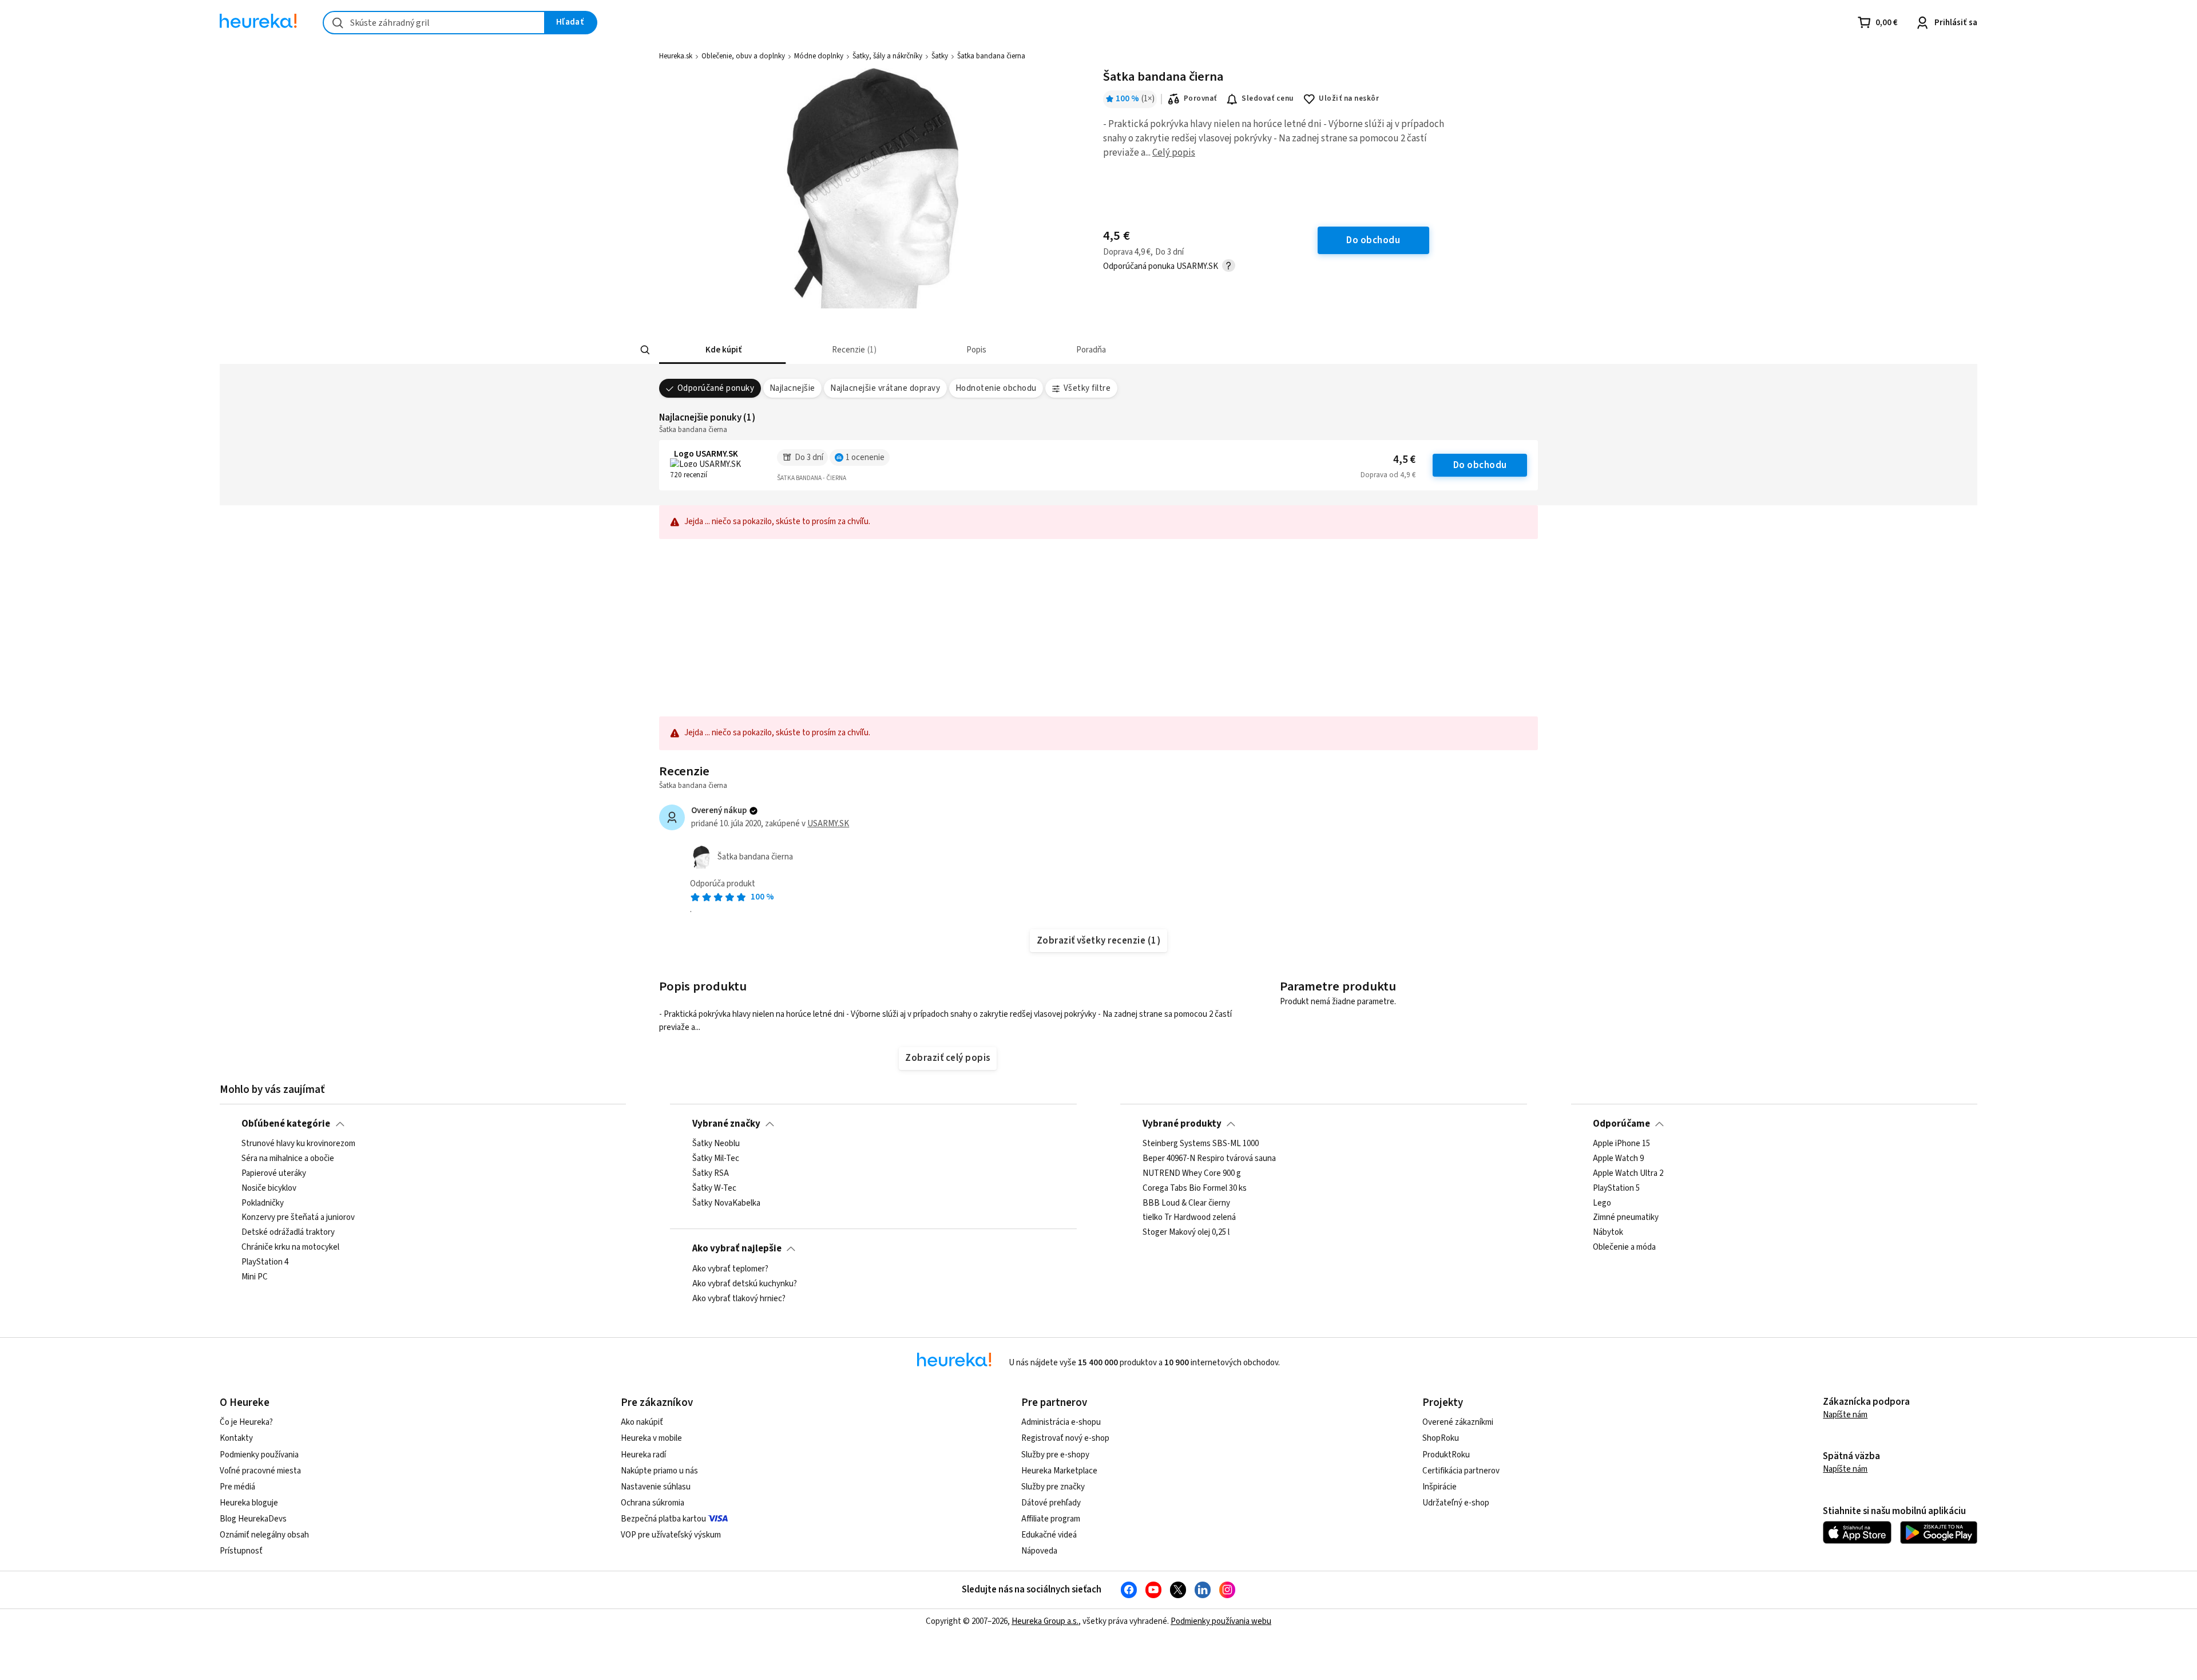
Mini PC (255, 1277)
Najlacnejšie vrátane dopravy (885, 388)
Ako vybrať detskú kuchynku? (745, 1283)
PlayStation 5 (1616, 1188)
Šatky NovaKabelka (726, 1203)
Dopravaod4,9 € (1388, 475)
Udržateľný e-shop (1456, 1503)
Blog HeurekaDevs (253, 1519)
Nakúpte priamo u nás (659, 1471)
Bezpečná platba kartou (663, 1519)
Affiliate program (1051, 1519)
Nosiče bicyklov (269, 1188)
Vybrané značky (726, 1124)
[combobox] (434, 23)
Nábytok (1608, 1233)
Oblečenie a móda (1624, 1248)
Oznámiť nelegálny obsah (264, 1535)
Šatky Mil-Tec (716, 1159)
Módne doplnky (819, 56)
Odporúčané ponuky (716, 388)
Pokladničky (263, 1203)
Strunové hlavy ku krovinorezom (298, 1144)
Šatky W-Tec (714, 1188)
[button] (722, 350)
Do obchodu (1480, 465)
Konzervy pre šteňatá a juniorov (298, 1218)
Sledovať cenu (1268, 98)
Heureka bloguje (249, 1503)
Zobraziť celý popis (947, 1058)
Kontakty (236, 1438)
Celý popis (1174, 153)
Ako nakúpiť (642, 1422)
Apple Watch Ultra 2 (1628, 1174)
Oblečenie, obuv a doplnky (743, 56)
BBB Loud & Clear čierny (1186, 1203)
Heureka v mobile (651, 1438)
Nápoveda (1039, 1551)
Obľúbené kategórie (286, 1124)
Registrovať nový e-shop (1065, 1438)
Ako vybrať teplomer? (730, 1269)
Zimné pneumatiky (1626, 1218)
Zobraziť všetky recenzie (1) (1099, 941)
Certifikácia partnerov (1461, 1471)
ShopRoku (1441, 1438)
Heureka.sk (676, 56)
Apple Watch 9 (1618, 1159)
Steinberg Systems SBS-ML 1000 (1201, 1144)
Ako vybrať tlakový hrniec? (739, 1298)
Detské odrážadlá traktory (288, 1233)
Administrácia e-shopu (1061, 1422)
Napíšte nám (1845, 1415)
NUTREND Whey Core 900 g (1192, 1174)
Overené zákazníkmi (1458, 1422)
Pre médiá (237, 1487)
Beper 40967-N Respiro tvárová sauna (1209, 1159)
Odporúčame (1621, 1124)
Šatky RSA (711, 1174)
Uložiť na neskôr (1349, 98)
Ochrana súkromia (653, 1503)
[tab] (722, 350)
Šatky (940, 56)
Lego (1602, 1203)
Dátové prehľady (1051, 1503)
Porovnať (1200, 98)
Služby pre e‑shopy (1055, 1455)
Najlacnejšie (792, 388)
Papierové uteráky (274, 1174)
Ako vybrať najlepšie (737, 1249)
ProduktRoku (1446, 1455)
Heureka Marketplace (1059, 1471)
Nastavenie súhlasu (656, 1487)
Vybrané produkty (1182, 1124)
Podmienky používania (259, 1455)
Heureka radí (643, 1455)
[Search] (645, 350)
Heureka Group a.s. (1045, 1621)
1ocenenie (865, 457)
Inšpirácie (1439, 1487)
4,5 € (1404, 460)
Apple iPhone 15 (1621, 1144)
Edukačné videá (1049, 1535)
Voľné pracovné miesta (260, 1471)
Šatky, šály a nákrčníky (887, 56)
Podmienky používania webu (1221, 1621)
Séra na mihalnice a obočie (288, 1159)
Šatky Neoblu (716, 1144)
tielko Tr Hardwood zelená (1189, 1218)
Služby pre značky (1053, 1487)
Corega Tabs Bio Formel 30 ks (1195, 1188)
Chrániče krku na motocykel (290, 1248)
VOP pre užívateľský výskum (671, 1535)
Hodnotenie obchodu (996, 388)
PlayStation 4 (265, 1262)
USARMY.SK (828, 824)
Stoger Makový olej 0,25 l (1186, 1233)
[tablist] (1029, 350)
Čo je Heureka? (246, 1422)
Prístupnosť (241, 1551)
